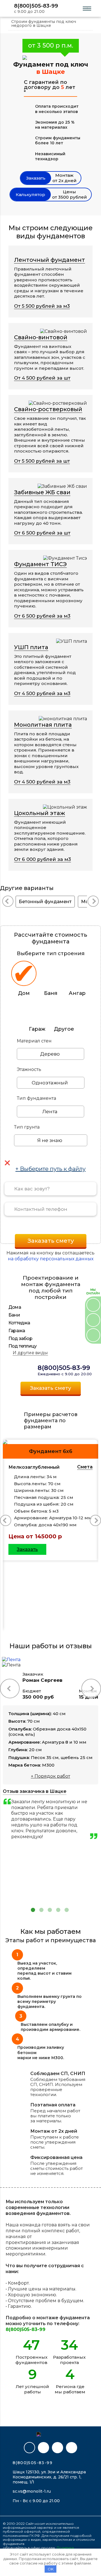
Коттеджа (19, 1323)
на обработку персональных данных (51, 1259)
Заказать (27, 1549)
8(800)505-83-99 (36, 6)
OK (51, 2569)
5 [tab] (67, 1910)
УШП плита (31, 647)
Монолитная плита (43, 725)
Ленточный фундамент (50, 260)
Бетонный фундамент (45, 902)
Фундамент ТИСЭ (40, 564)
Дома (15, 1307)
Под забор (20, 1338)
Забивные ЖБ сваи (42, 492)
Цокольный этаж (40, 813)
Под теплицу (22, 1346)
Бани (14, 1315)
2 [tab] (41, 1910)
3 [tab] (50, 1910)
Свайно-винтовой (41, 337)
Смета (85, 1467)
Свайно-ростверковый (48, 409)
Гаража (17, 1331)
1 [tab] (33, 1910)
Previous (95, 1659)
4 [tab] (58, 1910)
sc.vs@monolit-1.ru (32, 2491)
